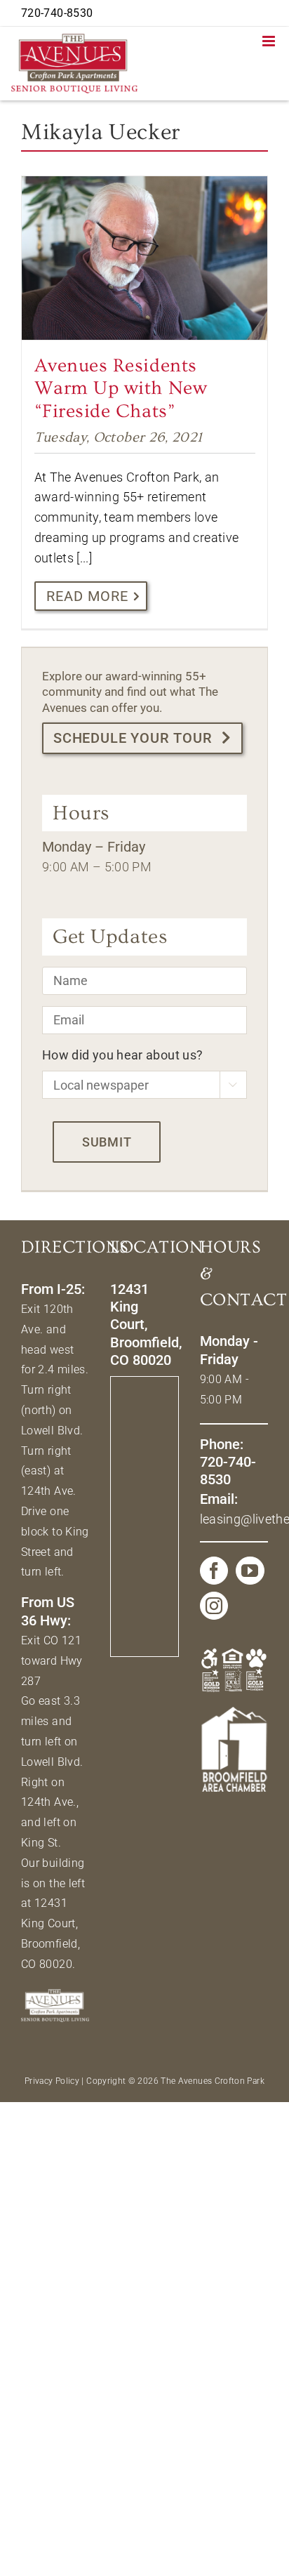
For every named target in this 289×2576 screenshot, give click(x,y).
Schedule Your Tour (133, 738)
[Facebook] (214, 1571)
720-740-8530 (57, 13)
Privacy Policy (52, 2081)
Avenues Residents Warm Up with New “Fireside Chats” (121, 389)
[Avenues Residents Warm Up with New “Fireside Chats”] (144, 258)
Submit (107, 1142)
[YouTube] (250, 1571)
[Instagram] (214, 1606)
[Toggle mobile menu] (270, 41)
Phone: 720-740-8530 (228, 1462)
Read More (87, 596)
